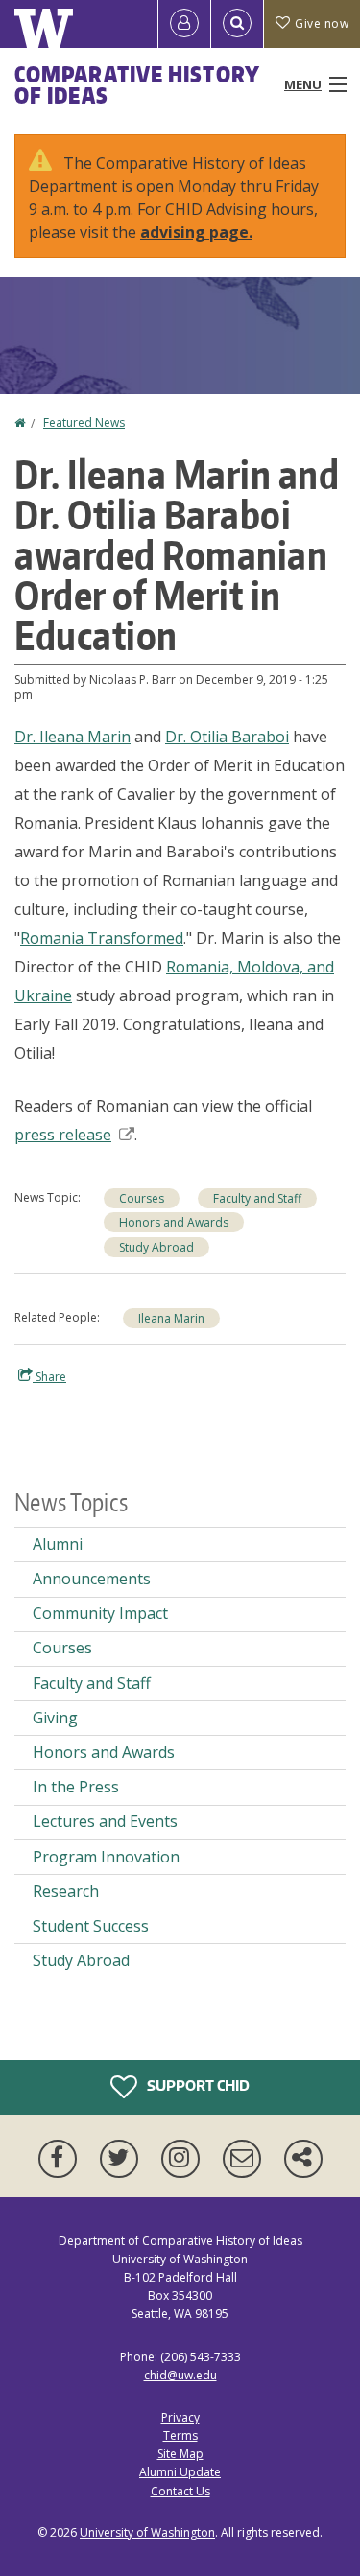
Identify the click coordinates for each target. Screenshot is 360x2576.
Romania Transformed (102, 938)
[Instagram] (184, 2159)
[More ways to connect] (303, 2159)
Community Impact (100, 1613)
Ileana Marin (171, 1318)
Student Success (91, 1926)
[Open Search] (237, 24)
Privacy (180, 2417)
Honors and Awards (174, 1222)
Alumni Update (180, 2472)
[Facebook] (61, 2159)
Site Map (180, 2454)
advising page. (196, 232)
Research (66, 1891)
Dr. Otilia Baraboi (227, 737)
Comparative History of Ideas (137, 84)
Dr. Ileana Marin (72, 737)
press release (63, 1135)
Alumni (58, 1544)
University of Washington (147, 2532)
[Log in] (184, 24)
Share (49, 1377)
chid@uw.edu (180, 2375)
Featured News (84, 422)
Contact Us (180, 2491)
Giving (55, 1718)
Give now (322, 23)
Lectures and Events (105, 1821)
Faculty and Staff (257, 1198)
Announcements (92, 1579)
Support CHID (197, 2084)
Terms (180, 2435)
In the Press (76, 1787)
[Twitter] (123, 2159)
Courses (142, 1198)
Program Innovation (106, 1857)
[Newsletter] (246, 2159)
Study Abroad (156, 1247)
